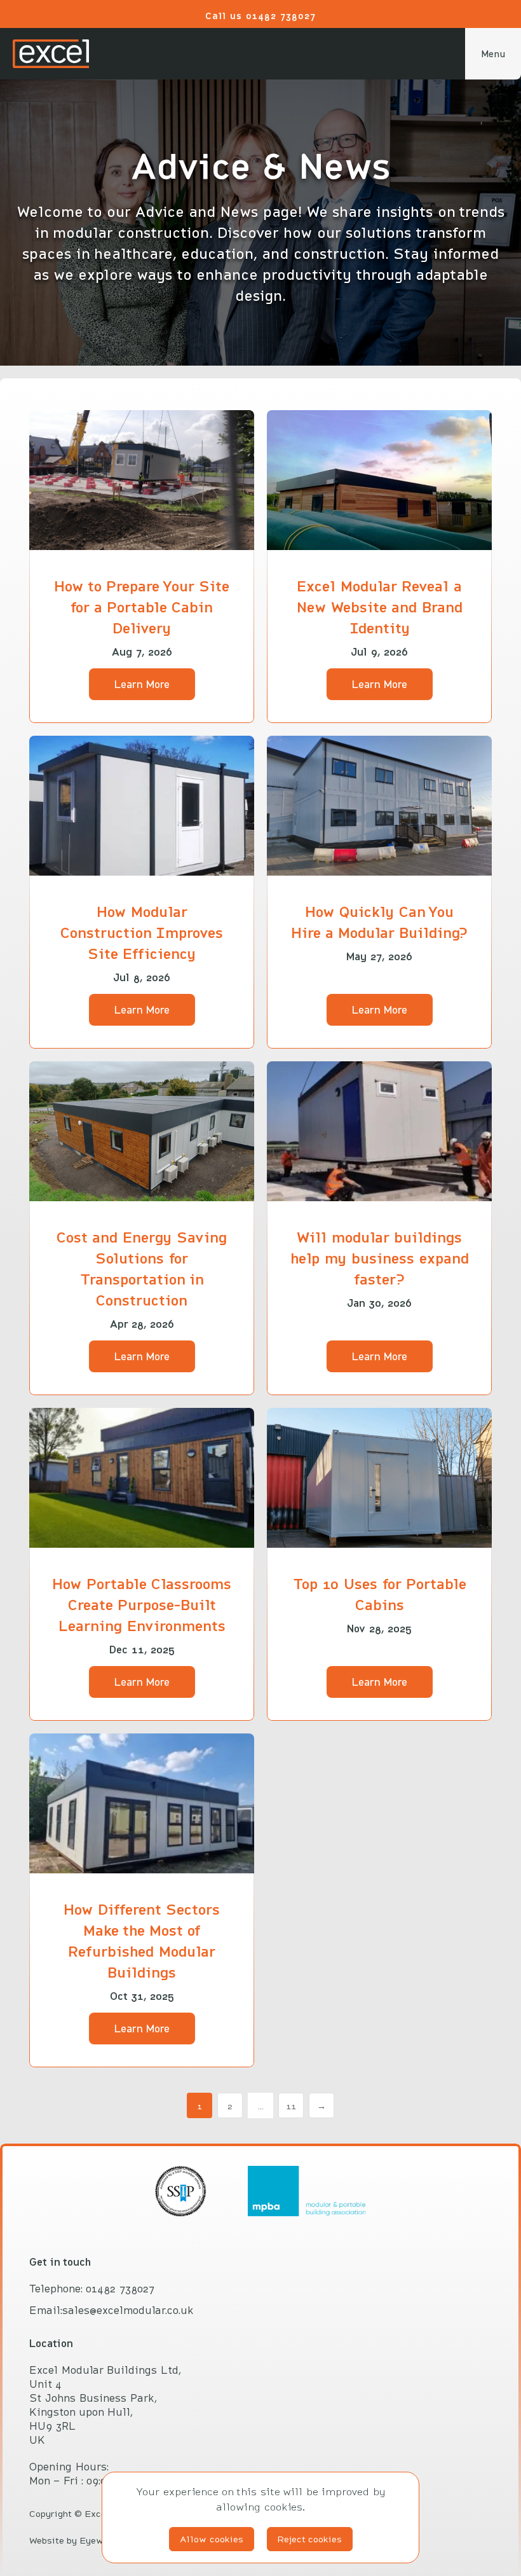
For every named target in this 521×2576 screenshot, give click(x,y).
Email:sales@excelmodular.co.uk (112, 2310)
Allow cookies (212, 2539)
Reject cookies (310, 2539)
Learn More (142, 684)
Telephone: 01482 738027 (92, 2289)
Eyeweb (97, 2540)
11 (291, 2106)
